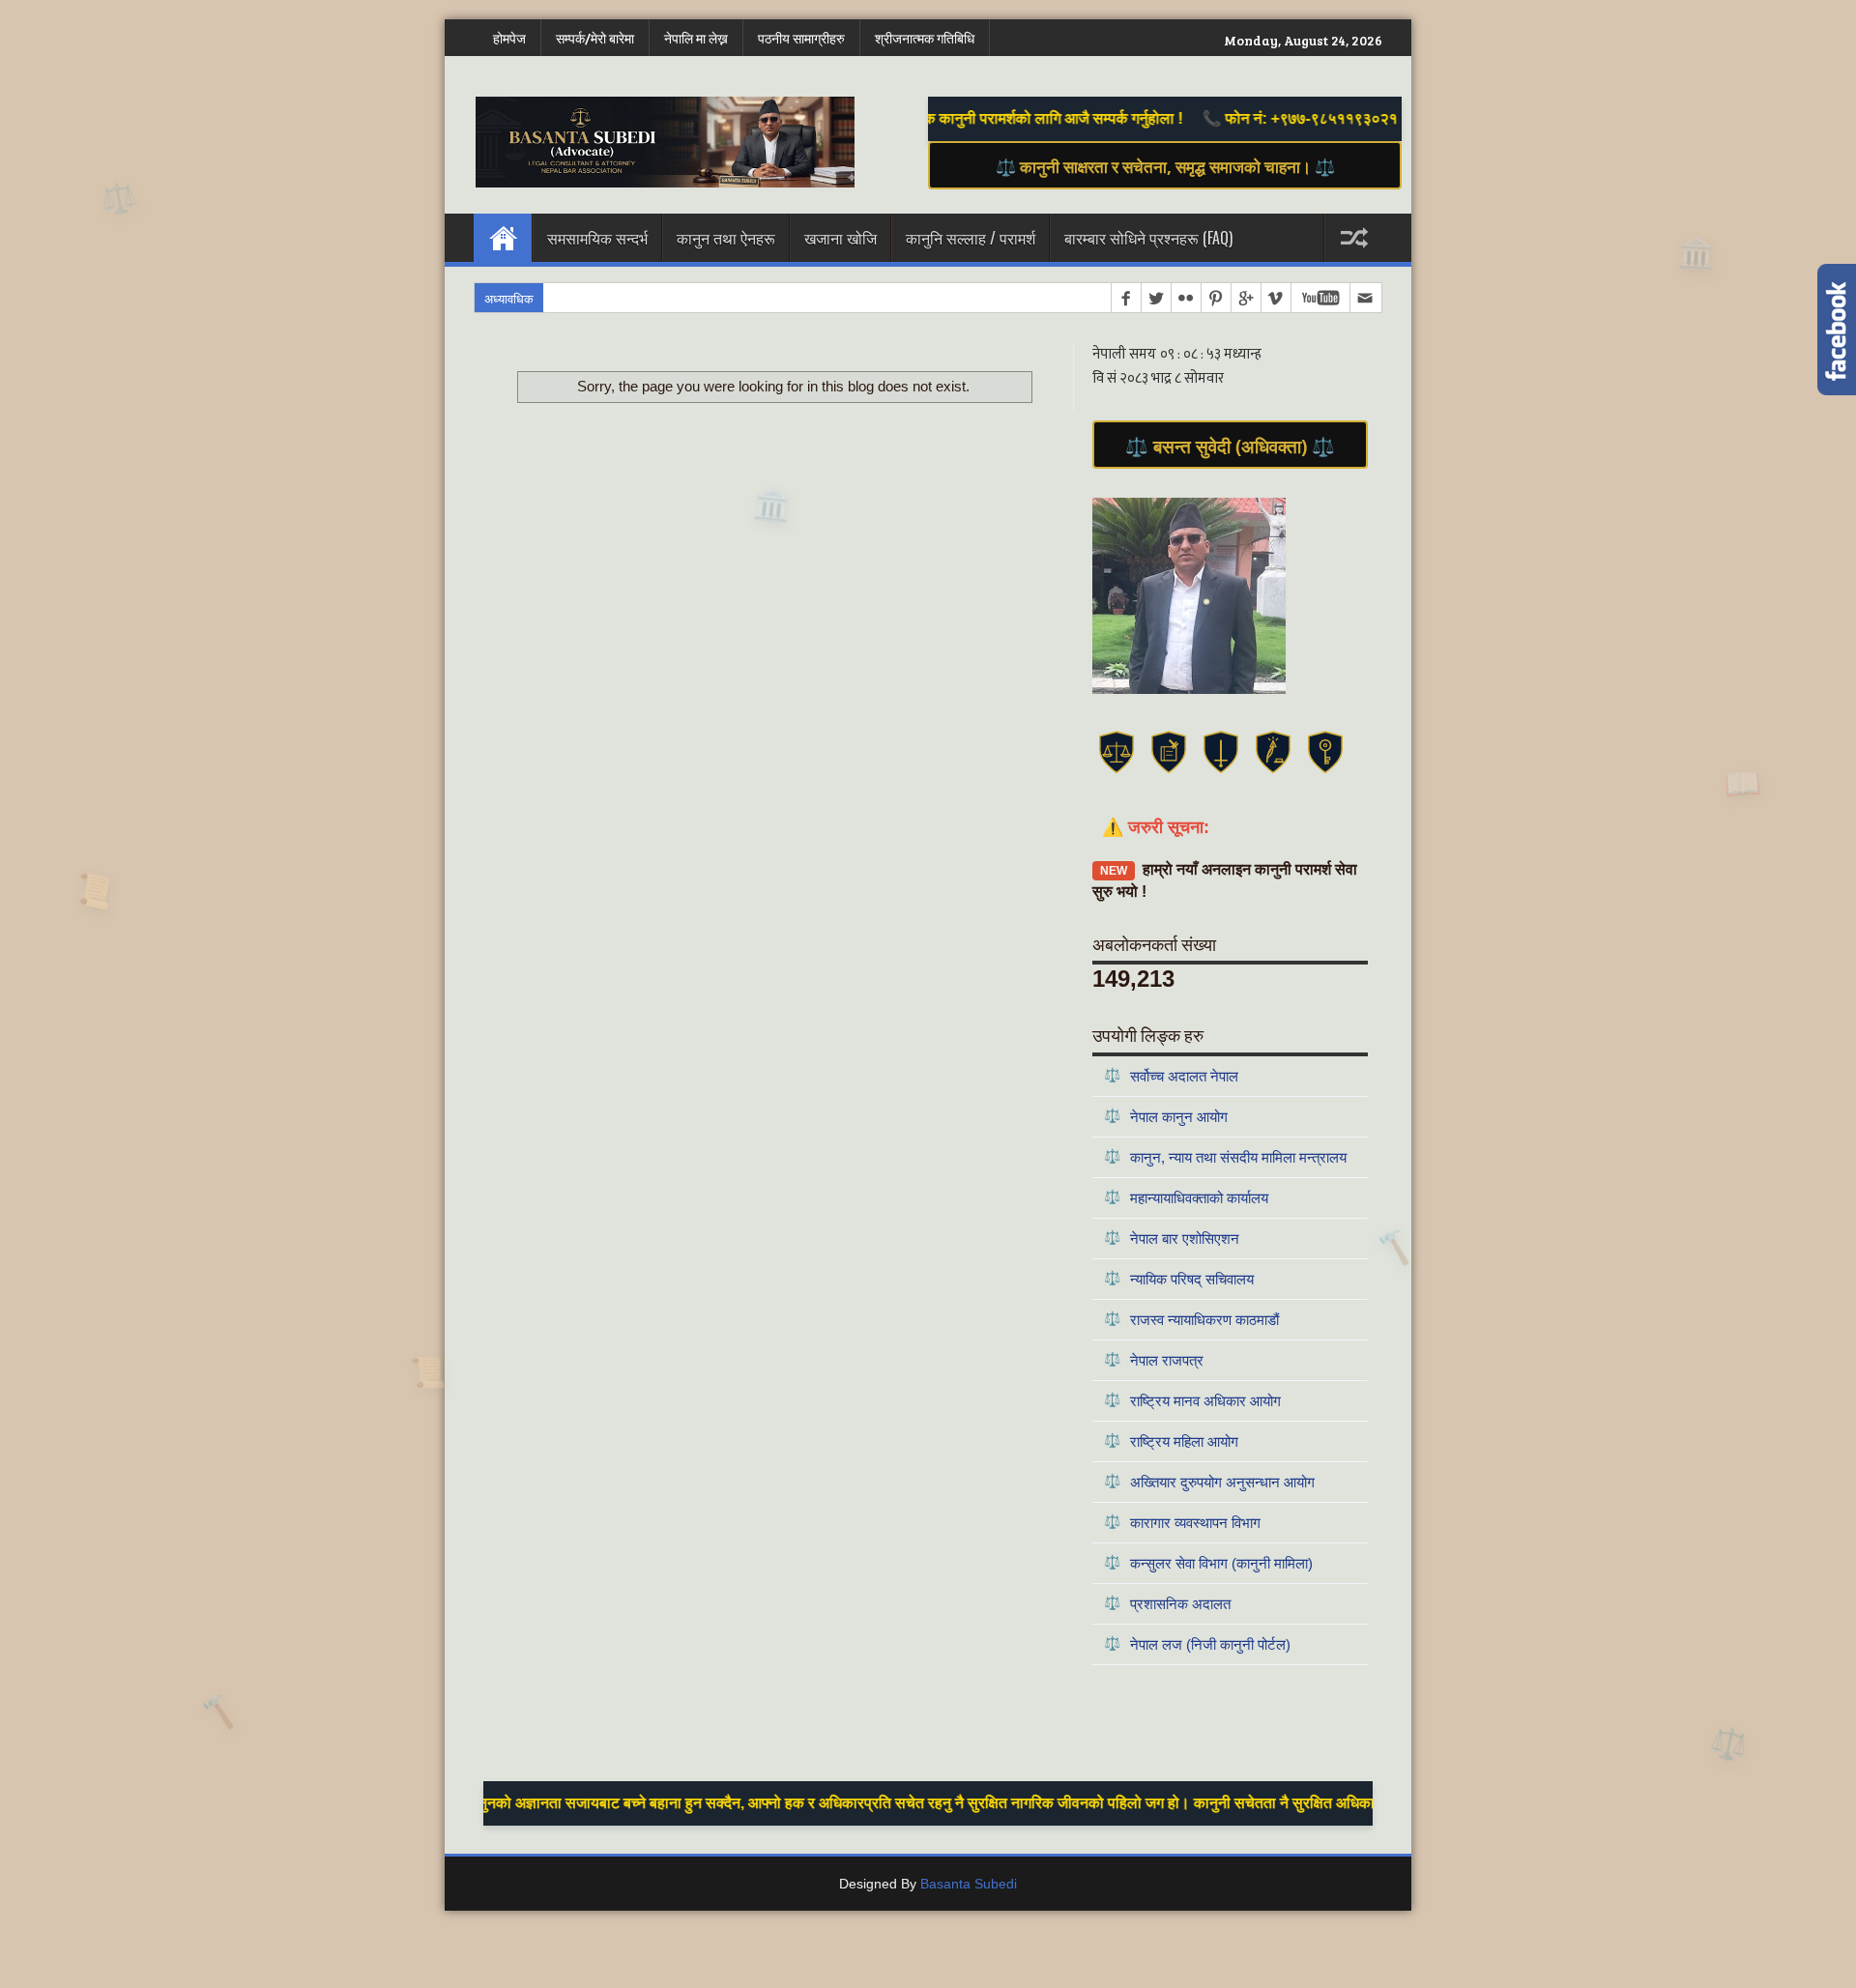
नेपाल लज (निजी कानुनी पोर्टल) (1197, 1643)
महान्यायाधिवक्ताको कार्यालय (1186, 1197)
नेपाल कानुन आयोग (1166, 1116)
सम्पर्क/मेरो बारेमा (595, 38)
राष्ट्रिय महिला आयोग (1171, 1441)
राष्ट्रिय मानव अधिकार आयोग (1192, 1400)
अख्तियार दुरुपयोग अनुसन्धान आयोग (1209, 1481)
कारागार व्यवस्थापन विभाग (1182, 1522)
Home (503, 238)
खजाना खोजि (841, 238)
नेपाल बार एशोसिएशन (1172, 1238)
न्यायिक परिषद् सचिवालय (1179, 1278)
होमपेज (509, 38)
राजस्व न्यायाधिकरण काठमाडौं (1191, 1319)
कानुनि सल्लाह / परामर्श (971, 238)
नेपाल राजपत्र (1154, 1359)
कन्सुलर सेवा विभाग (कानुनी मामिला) (1208, 1562)
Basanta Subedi (969, 1884)
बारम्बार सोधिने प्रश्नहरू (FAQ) (1148, 238)
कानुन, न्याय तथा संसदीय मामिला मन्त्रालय (1225, 1156)
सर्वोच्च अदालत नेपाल (1171, 1075)
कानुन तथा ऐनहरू (726, 238)
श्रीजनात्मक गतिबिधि (925, 38)
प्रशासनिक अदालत (1167, 1603)
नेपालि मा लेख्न (696, 38)
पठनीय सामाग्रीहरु (801, 38)
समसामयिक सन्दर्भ (597, 238)
